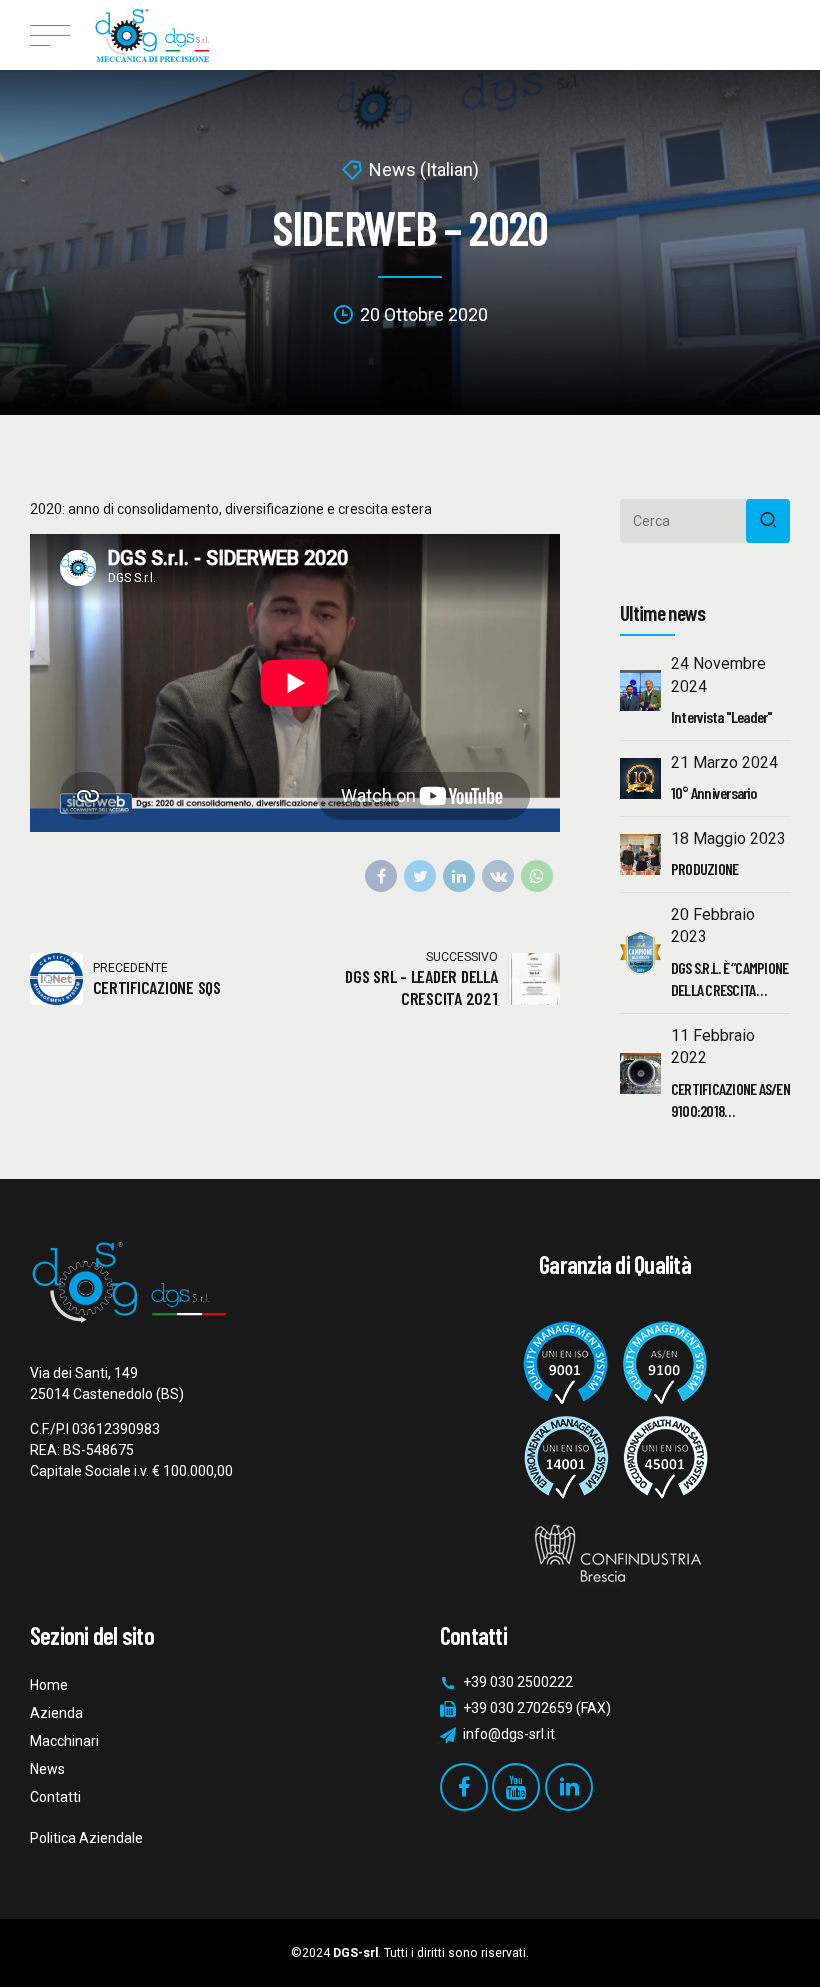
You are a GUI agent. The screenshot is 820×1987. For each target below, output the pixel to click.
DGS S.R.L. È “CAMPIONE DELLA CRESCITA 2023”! (730, 990)
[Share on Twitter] (420, 876)
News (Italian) (424, 169)
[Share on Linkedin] (459, 876)
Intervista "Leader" (722, 716)
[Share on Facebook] (381, 876)
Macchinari (64, 1741)
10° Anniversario (713, 792)
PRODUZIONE (705, 868)
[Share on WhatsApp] (537, 876)
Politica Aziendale (86, 1838)
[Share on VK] (498, 876)
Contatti (55, 1797)
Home (49, 1685)
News (47, 1769)
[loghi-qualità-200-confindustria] (615, 1449)
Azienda (56, 1713)
